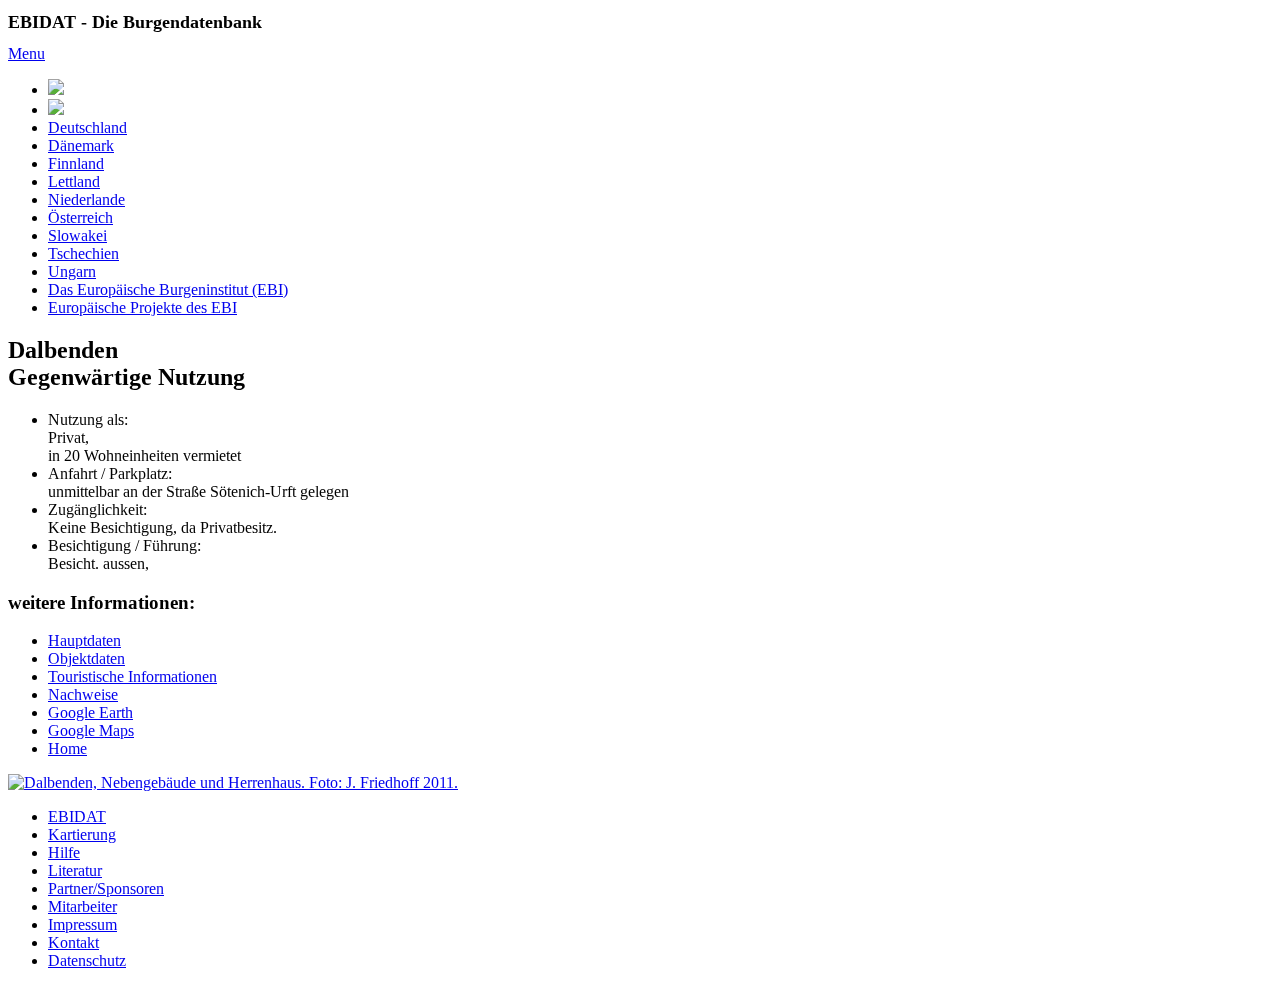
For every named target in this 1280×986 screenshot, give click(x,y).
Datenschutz (87, 960)
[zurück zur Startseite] (56, 109)
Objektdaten (86, 658)
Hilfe (64, 852)
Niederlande (86, 199)
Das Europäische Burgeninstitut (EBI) (168, 289)
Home (67, 748)
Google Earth (90, 712)
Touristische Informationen (132, 676)
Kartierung (82, 834)
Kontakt (73, 942)
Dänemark (81, 145)
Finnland (76, 163)
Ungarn (72, 271)
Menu (26, 53)
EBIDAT (77, 816)
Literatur (75, 870)
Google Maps (91, 730)
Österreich (80, 217)
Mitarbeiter (82, 906)
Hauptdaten (84, 640)
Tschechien (83, 253)
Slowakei (77, 235)
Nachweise (83, 694)
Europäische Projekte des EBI (142, 307)
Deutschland (87, 127)
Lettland (74, 181)
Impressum (82, 924)
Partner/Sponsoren (106, 888)
